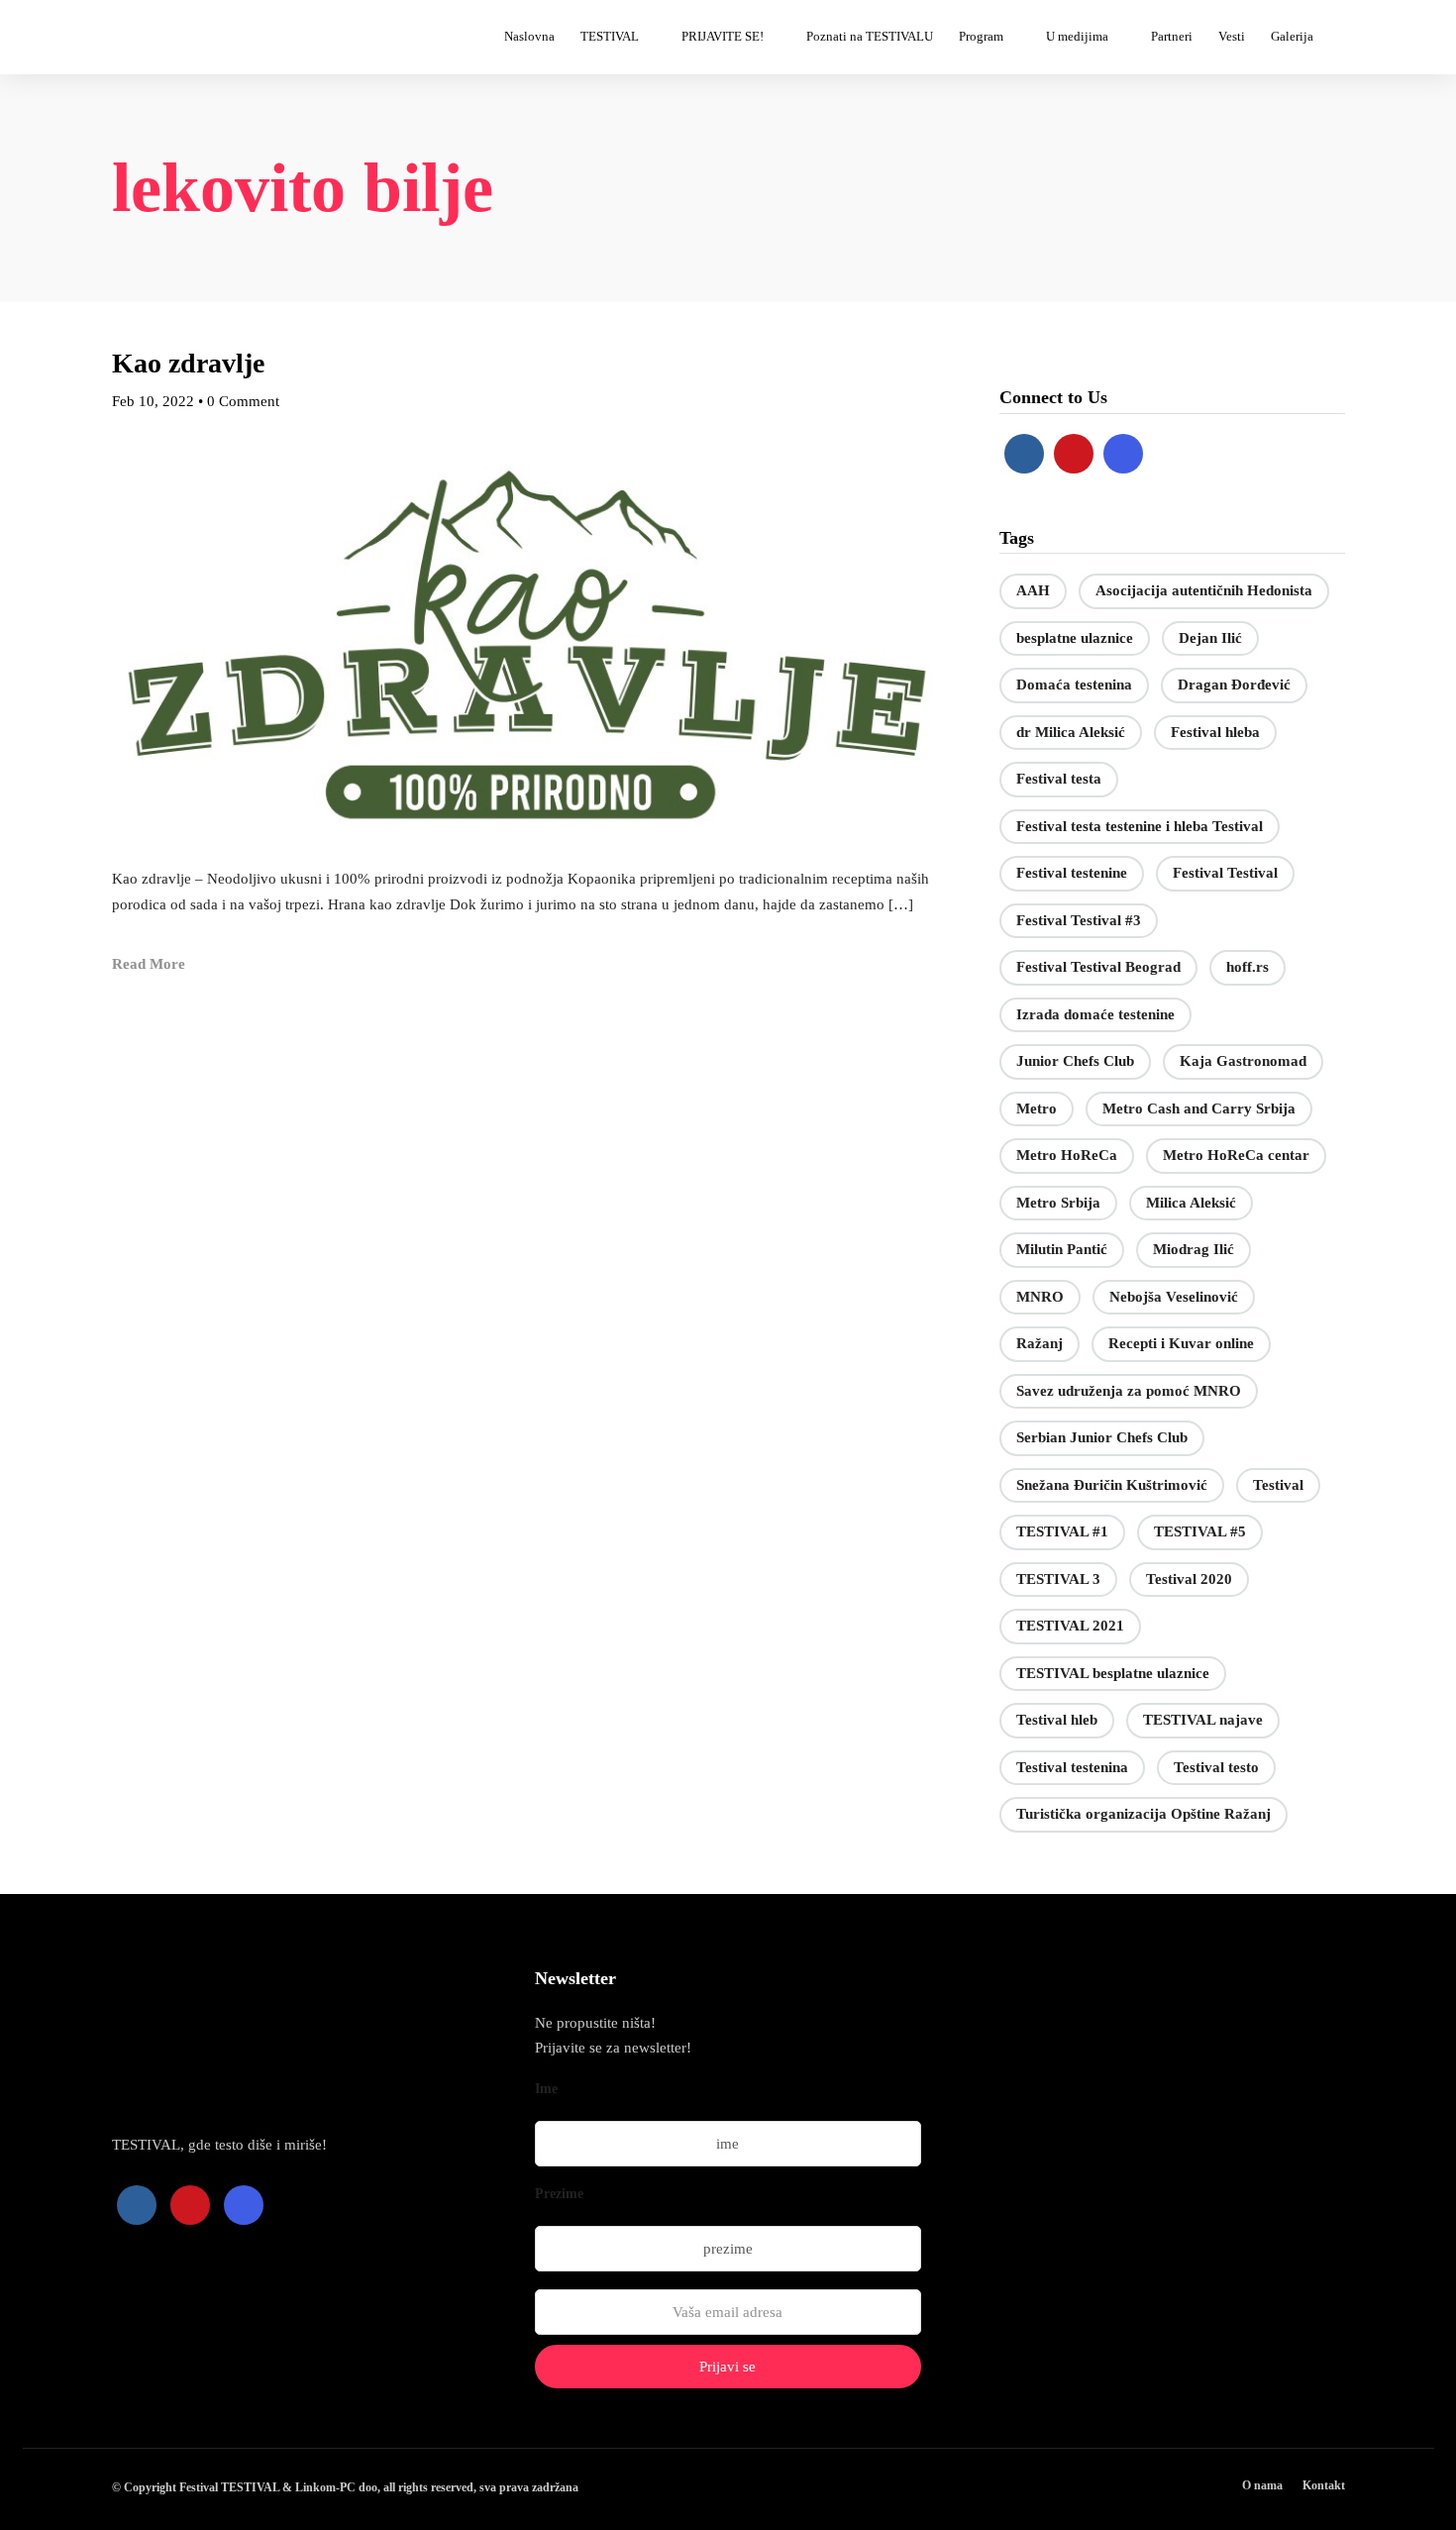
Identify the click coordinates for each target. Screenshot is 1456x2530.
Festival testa (1059, 779)
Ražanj (1040, 1343)
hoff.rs (1248, 967)
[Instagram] (1123, 454)
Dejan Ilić (1210, 638)
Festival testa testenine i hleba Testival (1140, 826)
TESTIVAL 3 (1058, 1579)
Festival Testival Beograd (1098, 967)
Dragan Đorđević (1234, 685)
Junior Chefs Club (1075, 1061)
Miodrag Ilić (1194, 1249)
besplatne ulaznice (1075, 638)
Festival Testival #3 (1079, 920)
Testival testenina (1072, 1767)
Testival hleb (1057, 1720)
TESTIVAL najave (1203, 1720)
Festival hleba (1215, 732)
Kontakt (1324, 2485)
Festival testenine (1072, 873)
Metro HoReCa (1067, 1155)
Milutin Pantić (1062, 1249)
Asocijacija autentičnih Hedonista (1204, 590)
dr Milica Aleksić (1071, 732)
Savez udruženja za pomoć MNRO (1129, 1391)
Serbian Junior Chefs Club (1102, 1437)
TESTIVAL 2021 (1070, 1626)
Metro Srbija (1058, 1203)
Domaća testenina (1074, 685)
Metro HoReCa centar (1236, 1155)
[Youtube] (1074, 454)
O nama (1262, 2485)
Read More (149, 964)
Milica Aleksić (1191, 1203)
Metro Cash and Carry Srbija (1199, 1108)
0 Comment (243, 401)
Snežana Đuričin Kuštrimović (1112, 1485)
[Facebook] (1024, 454)
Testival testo (1216, 1767)
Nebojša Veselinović (1174, 1297)
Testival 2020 (1189, 1579)
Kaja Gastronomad (1243, 1061)
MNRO (1040, 1297)
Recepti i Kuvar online (1181, 1343)
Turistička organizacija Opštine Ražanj (1144, 1814)
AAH (1033, 590)
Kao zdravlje (188, 363)
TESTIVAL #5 (1200, 1531)
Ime (546, 2089)
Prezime (559, 2194)
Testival (1278, 1485)
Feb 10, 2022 (153, 401)
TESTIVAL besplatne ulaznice (1113, 1673)
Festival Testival (1225, 873)
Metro (1037, 1108)
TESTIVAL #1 (1062, 1531)
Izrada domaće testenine (1095, 1014)
